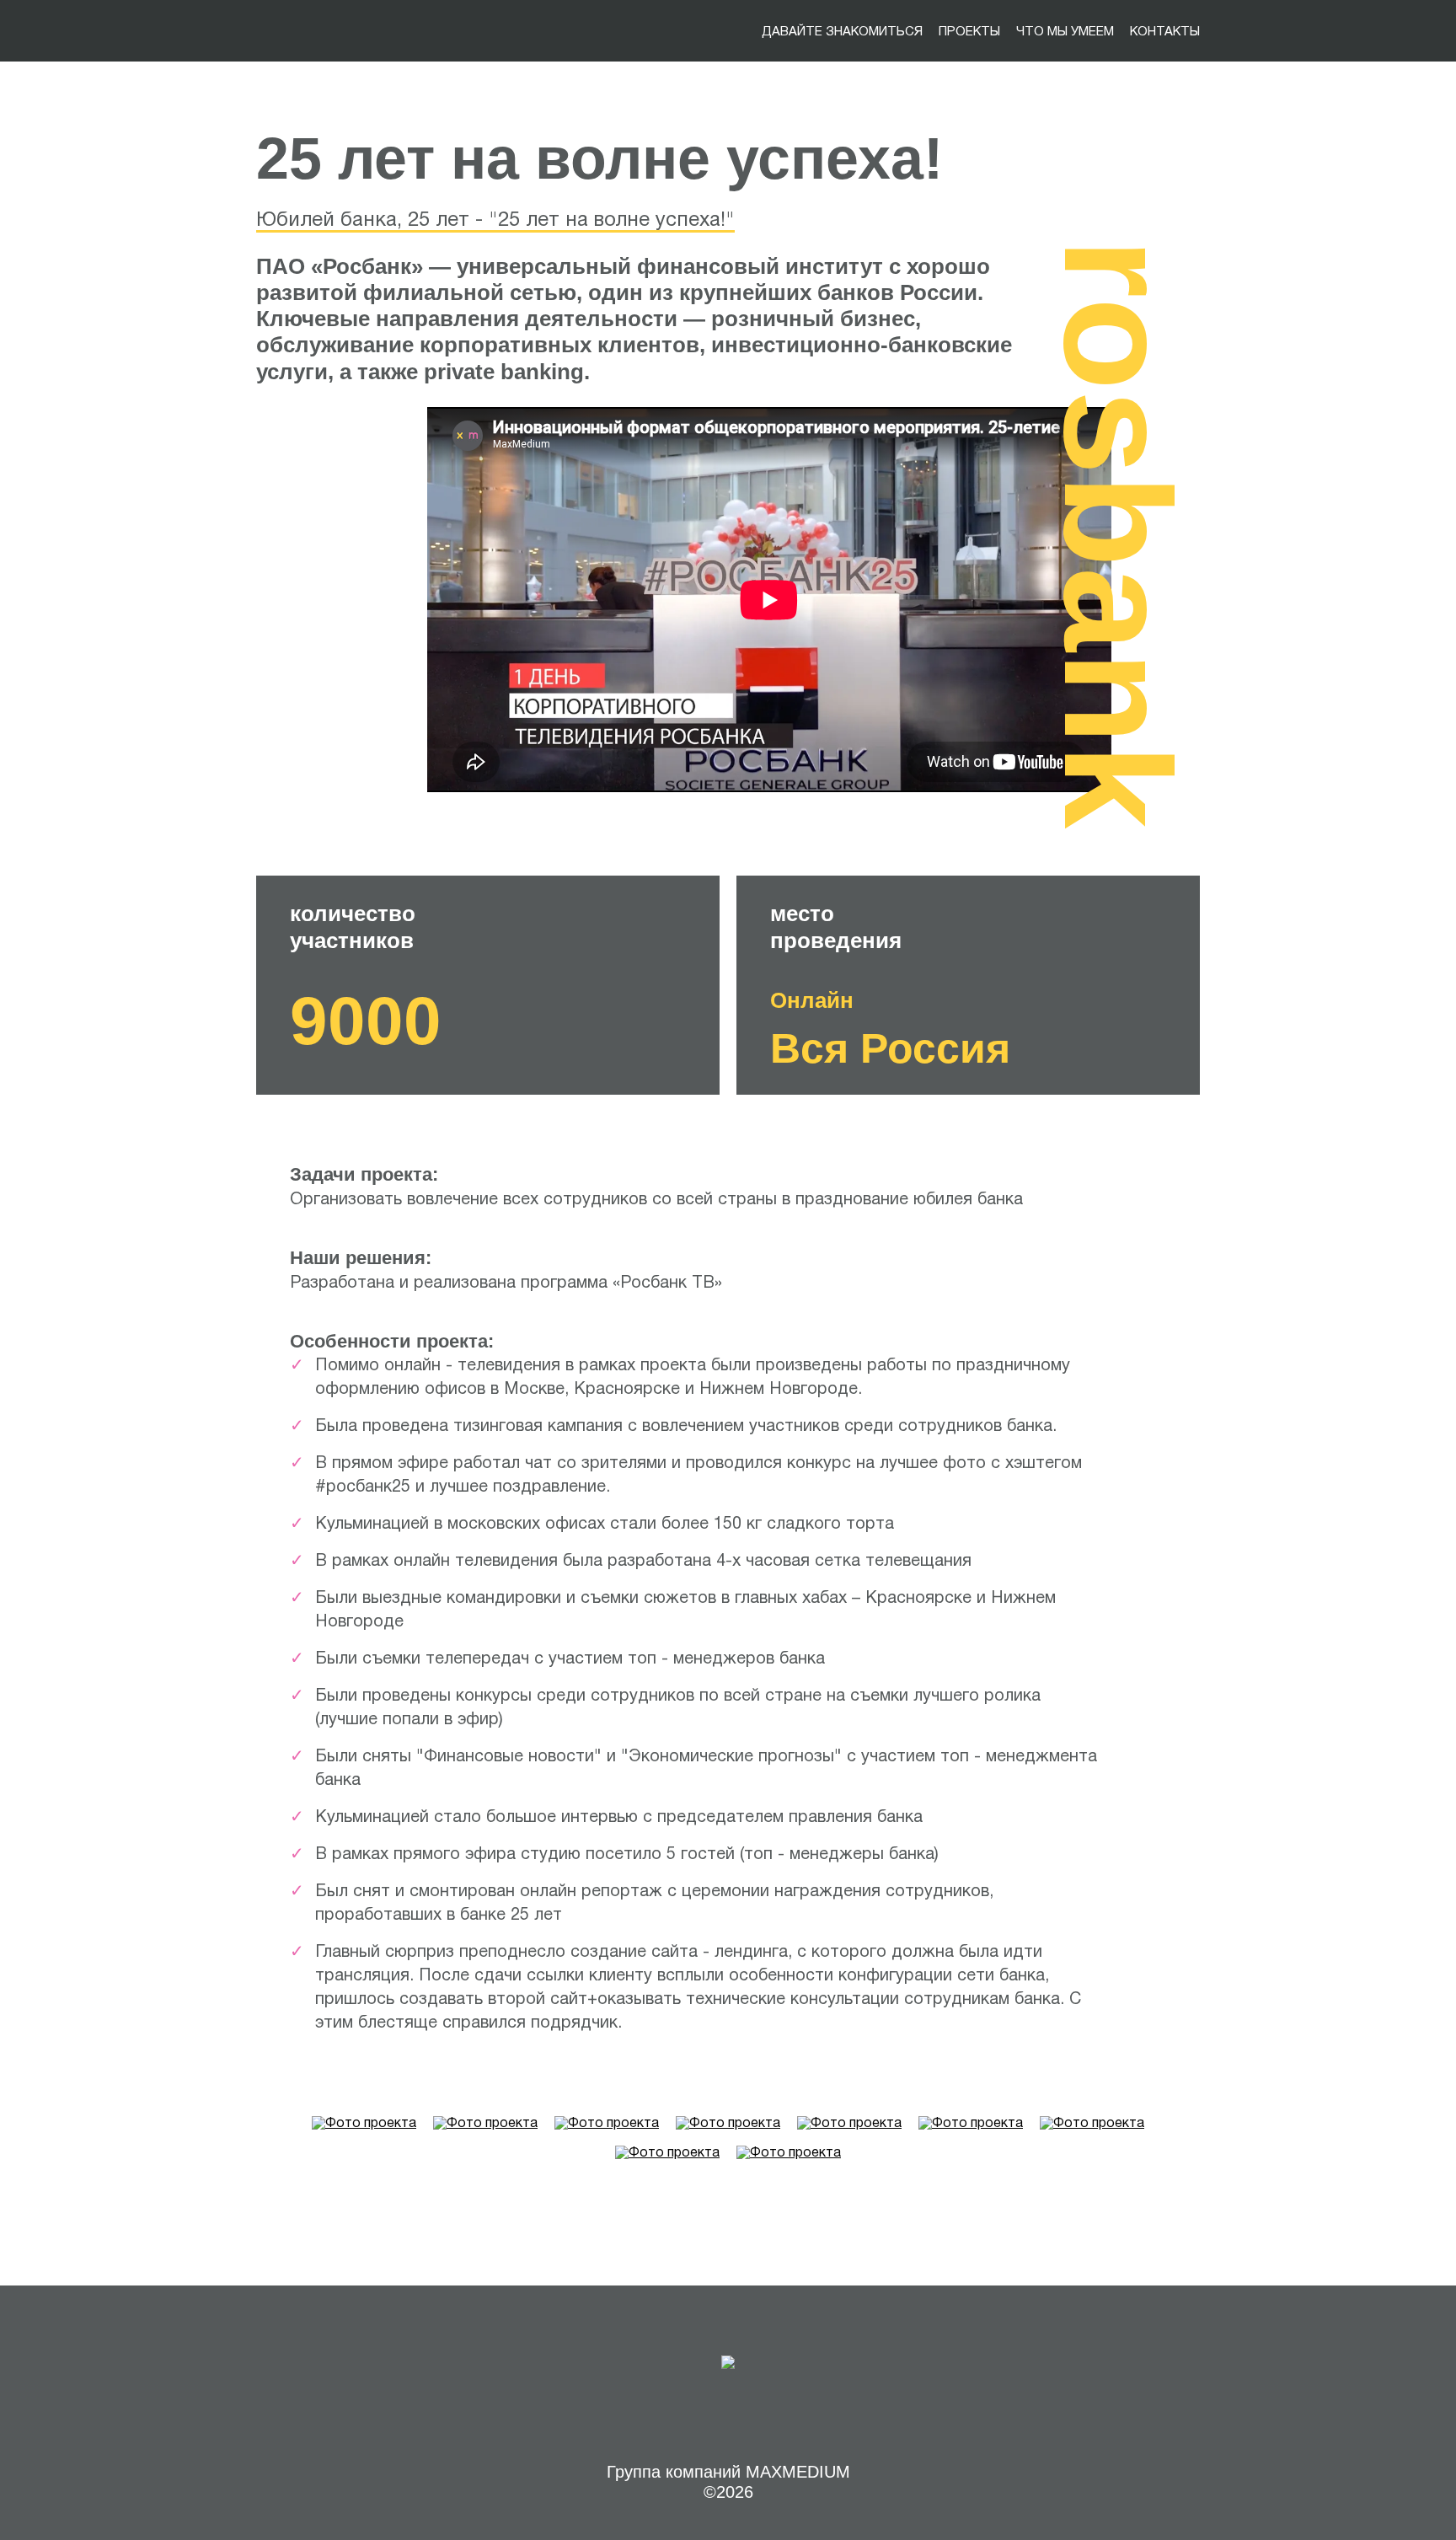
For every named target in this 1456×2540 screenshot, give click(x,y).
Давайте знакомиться (842, 32)
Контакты (1165, 32)
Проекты (969, 32)
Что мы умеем (1065, 32)
